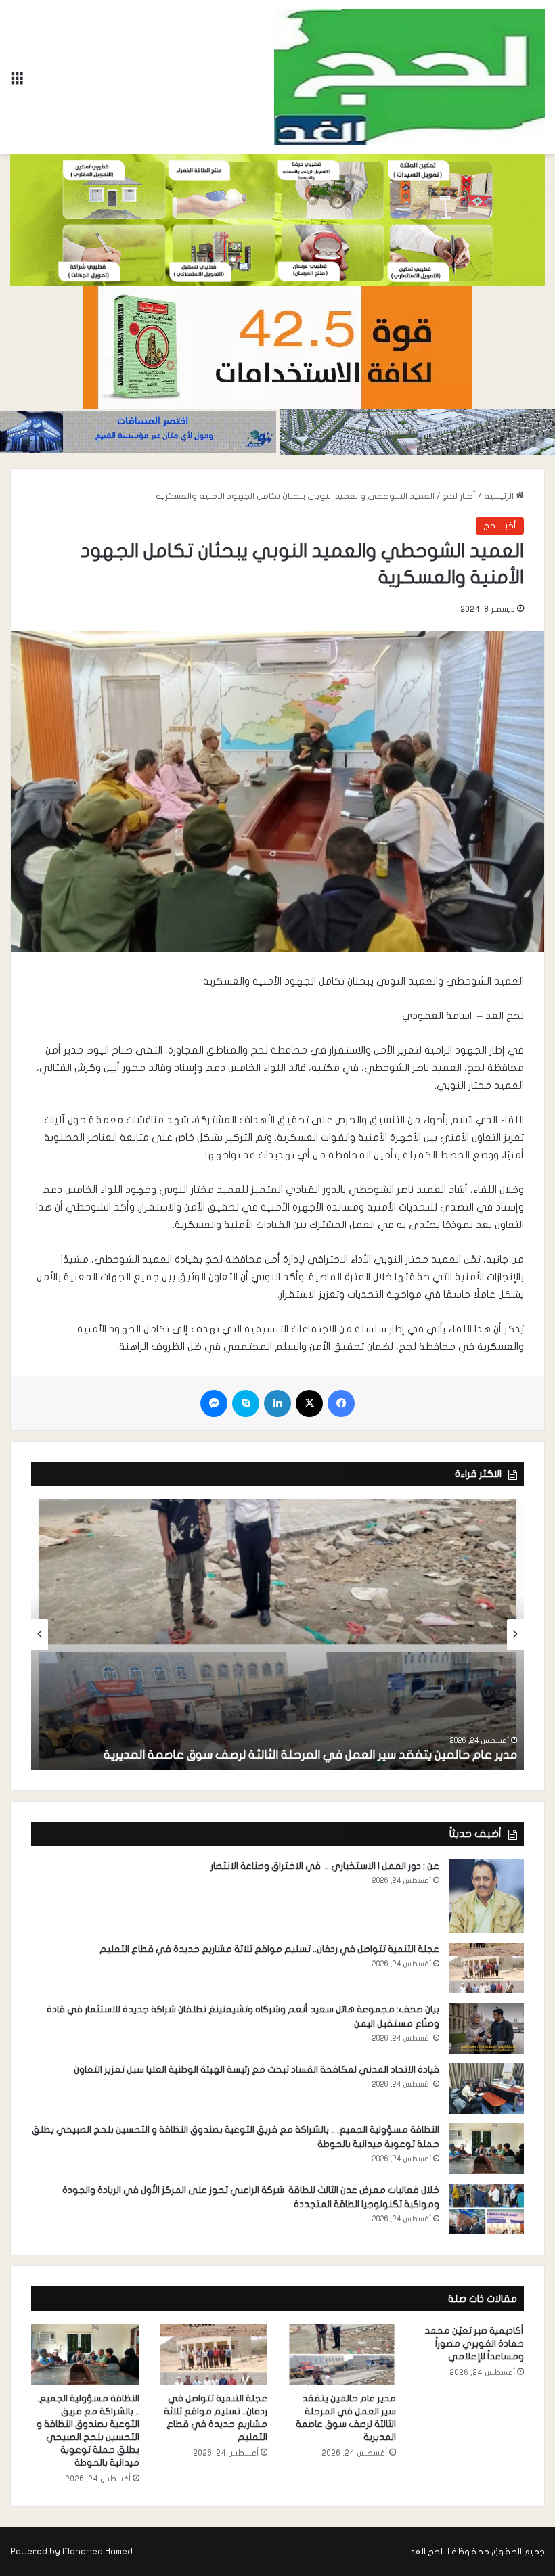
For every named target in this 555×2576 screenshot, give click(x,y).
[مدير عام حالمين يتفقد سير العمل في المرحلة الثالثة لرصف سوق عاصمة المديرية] (277, 1635)
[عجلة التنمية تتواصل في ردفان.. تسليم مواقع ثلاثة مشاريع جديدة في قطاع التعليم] (487, 1968)
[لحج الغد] (409, 77)
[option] (277, 1635)
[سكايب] (246, 1403)
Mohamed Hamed (97, 2552)
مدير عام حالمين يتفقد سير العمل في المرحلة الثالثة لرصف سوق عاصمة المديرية (310, 1755)
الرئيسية (500, 496)
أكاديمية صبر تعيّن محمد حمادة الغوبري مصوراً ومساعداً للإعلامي (474, 2344)
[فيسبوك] (341, 1403)
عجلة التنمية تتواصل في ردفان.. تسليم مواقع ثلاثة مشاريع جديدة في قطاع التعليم (269, 1949)
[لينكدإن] (277, 1403)
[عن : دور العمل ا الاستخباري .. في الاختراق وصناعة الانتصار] (487, 1896)
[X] (309, 1403)
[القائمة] (17, 82)
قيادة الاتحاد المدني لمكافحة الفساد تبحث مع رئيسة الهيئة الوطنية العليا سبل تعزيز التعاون (257, 2070)
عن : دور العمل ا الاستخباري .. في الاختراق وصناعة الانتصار (324, 1866)
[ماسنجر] (214, 1403)
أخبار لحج (459, 496)
